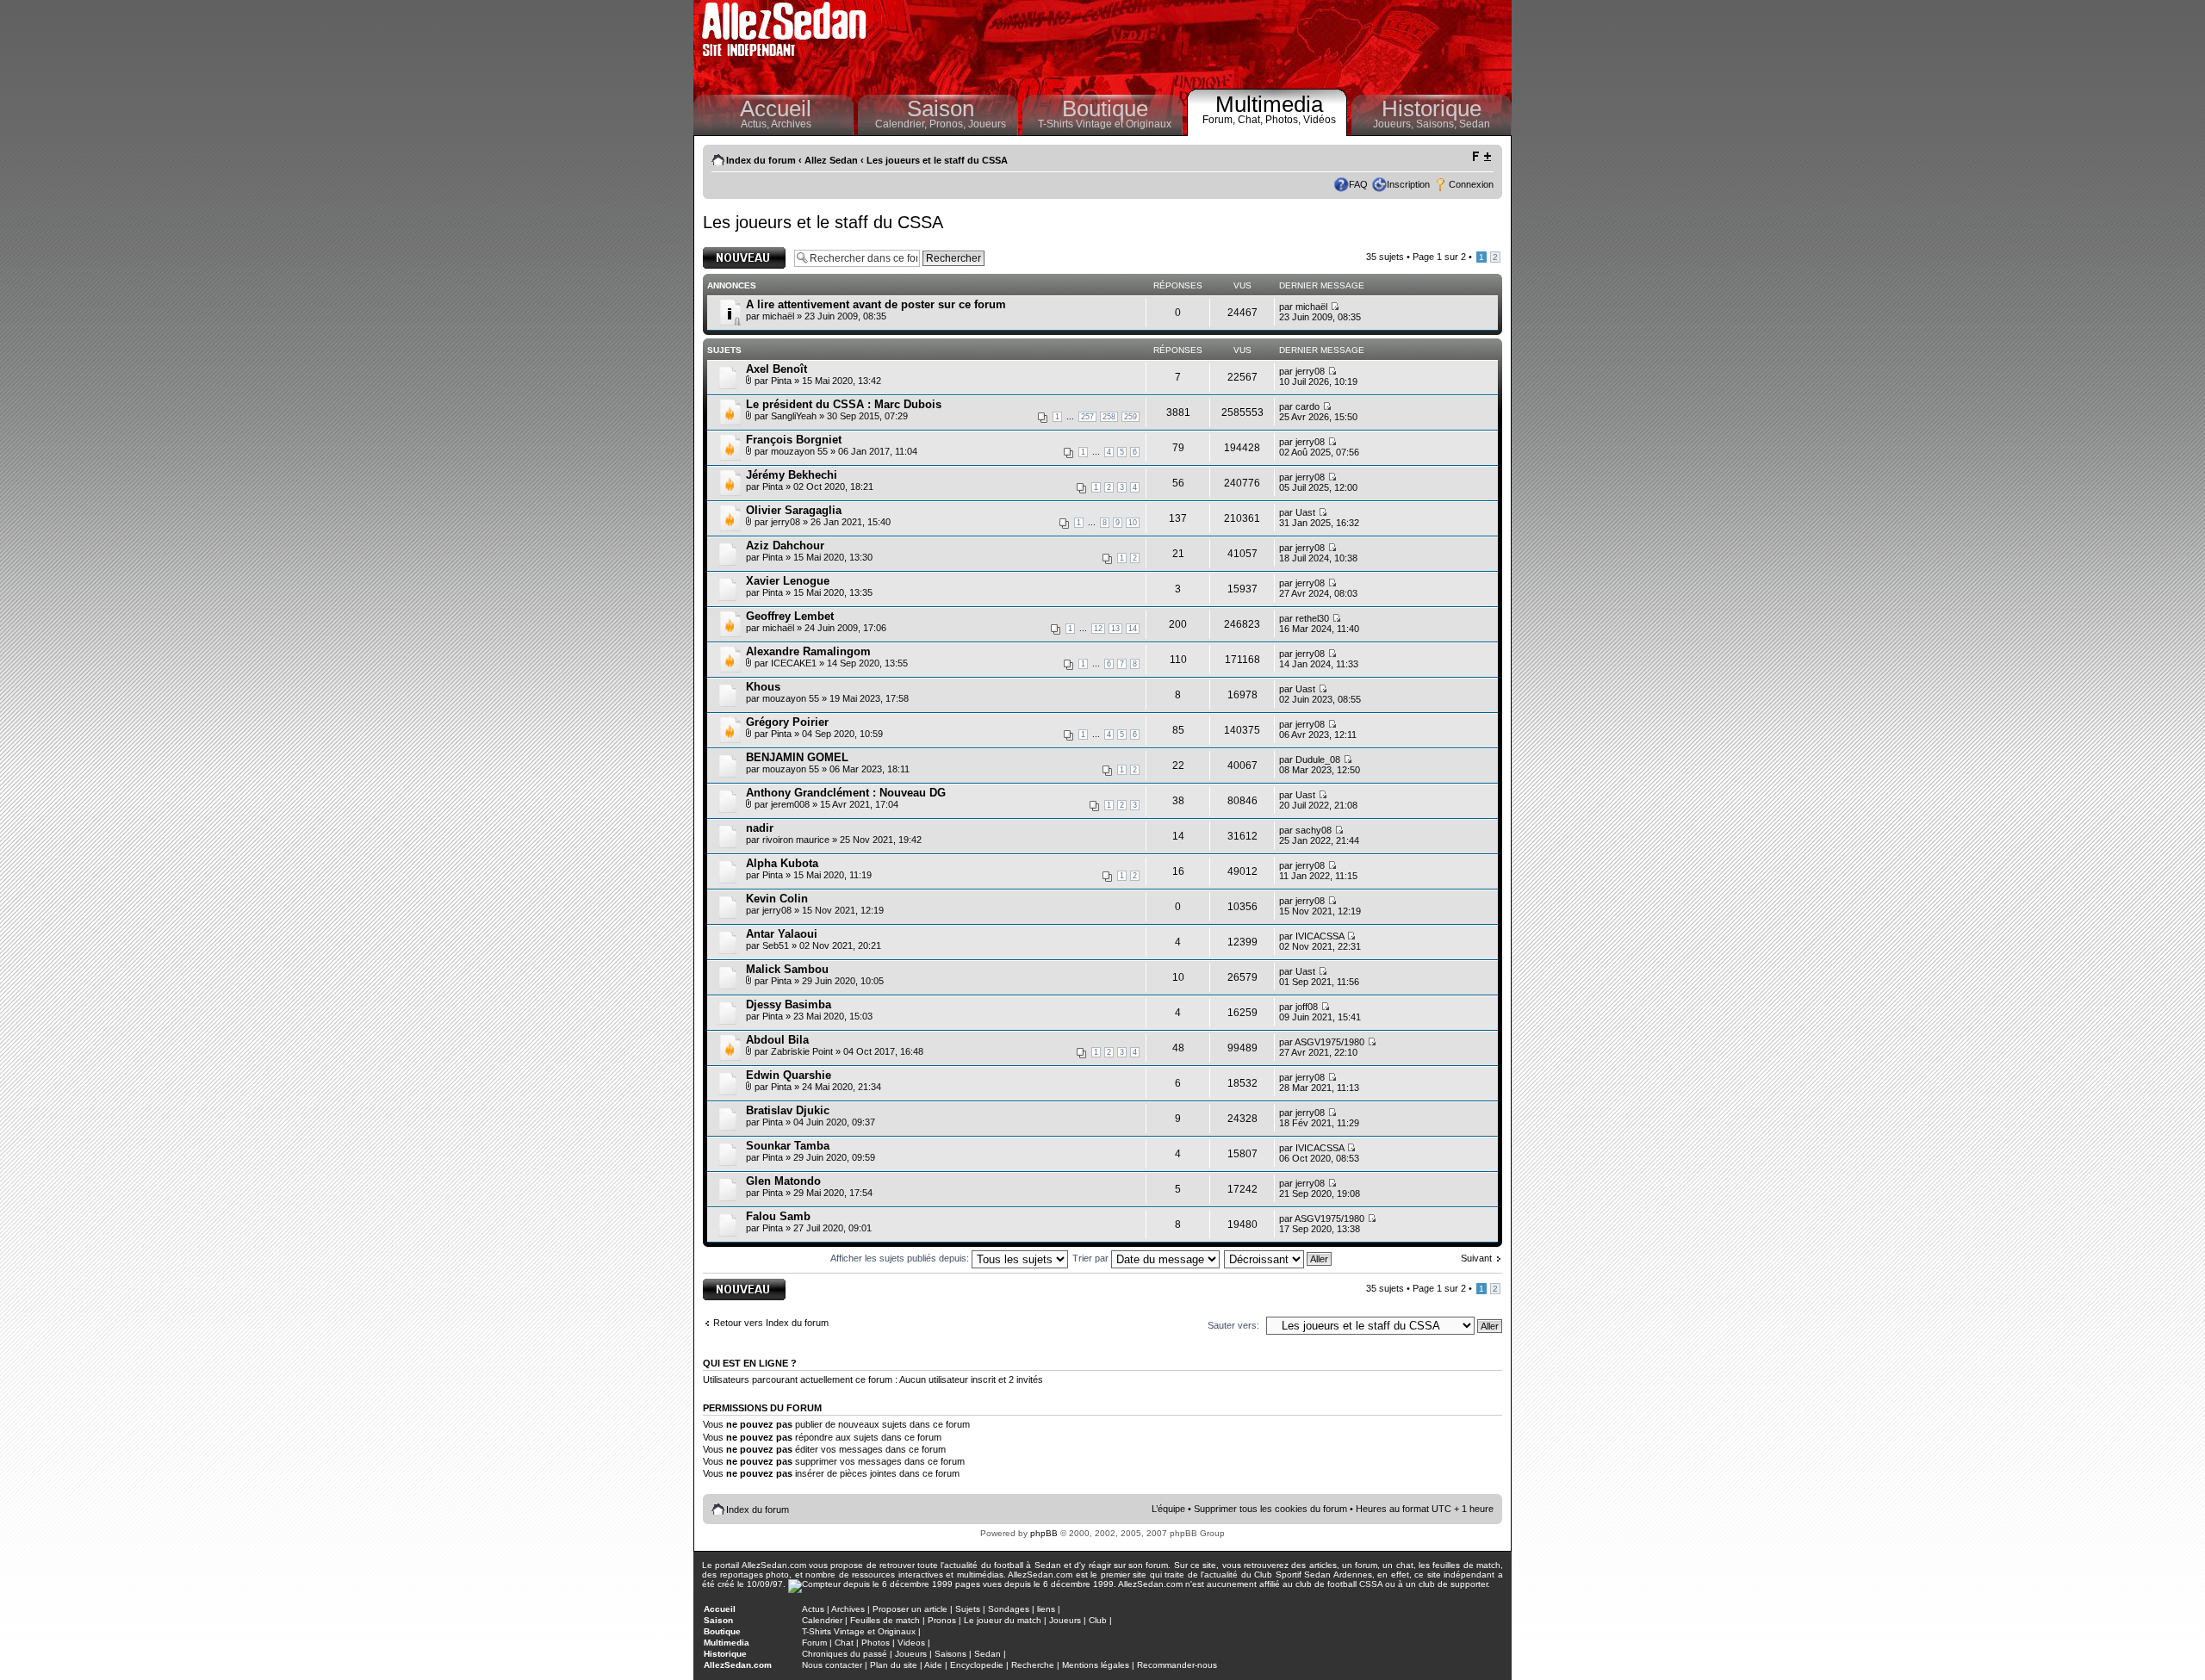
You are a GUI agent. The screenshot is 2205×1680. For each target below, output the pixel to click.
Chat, (1252, 120)
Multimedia (1269, 104)
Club (1098, 1620)
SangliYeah (794, 416)
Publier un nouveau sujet (743, 257)
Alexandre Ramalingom (808, 651)
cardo (1307, 406)
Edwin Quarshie (789, 1075)
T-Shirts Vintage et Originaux (1105, 124)
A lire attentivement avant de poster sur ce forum (876, 304)
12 (1098, 629)
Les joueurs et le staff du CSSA (937, 160)
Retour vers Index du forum (771, 1323)
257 (1087, 417)
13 (1115, 629)
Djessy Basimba (789, 1004)
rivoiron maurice (796, 840)
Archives (791, 124)
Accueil (776, 108)
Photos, (1284, 120)
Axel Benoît (776, 369)
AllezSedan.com (738, 1665)
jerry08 (1310, 371)
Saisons (950, 1654)
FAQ (1358, 184)
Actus (813, 1609)
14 (1133, 629)
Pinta (781, 381)
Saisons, (1438, 124)
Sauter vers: (1233, 1325)
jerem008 (790, 804)
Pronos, (949, 124)
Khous (763, 687)
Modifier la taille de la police (1481, 157)
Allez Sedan (831, 160)
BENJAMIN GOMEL (797, 757)
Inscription (1408, 184)
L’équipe (1168, 1509)
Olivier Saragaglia (794, 510)
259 (1130, 417)
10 (1133, 523)
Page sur (1439, 257)
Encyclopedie (977, 1665)
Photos (876, 1643)
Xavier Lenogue (788, 581)
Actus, (756, 124)
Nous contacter (832, 1665)
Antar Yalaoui (782, 934)
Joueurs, (1394, 124)
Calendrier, (902, 124)
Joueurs (987, 124)
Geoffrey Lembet (790, 616)
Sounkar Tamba (788, 1146)
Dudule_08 (1318, 759)
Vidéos (1320, 120)
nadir (760, 828)
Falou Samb (778, 1216)
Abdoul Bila (777, 1040)
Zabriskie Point (802, 1051)
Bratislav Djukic (788, 1110)
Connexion (1471, 184)
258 (1109, 417)
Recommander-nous (1177, 1665)
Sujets (968, 1609)
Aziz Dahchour (785, 546)
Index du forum (761, 160)
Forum (814, 1643)
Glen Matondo (783, 1181)
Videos (911, 1643)
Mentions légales (1096, 1665)
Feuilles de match (885, 1620)
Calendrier (822, 1620)
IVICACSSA (1320, 936)
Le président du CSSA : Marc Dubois (844, 404)
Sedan (1475, 124)
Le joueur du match (1003, 1620)
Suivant (1476, 1258)
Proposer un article (910, 1609)
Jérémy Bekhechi (792, 475)
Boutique (1105, 108)
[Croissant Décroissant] (1279, 1258)
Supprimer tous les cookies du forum (1270, 1509)
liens (1046, 1609)
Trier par (1092, 1258)
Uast (1305, 512)
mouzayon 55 (799, 451)
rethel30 (1312, 618)
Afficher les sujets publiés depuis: (901, 1258)
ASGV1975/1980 (1329, 1042)
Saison (941, 108)
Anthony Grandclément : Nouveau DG (846, 793)
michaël (778, 316)
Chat (844, 1643)
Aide (933, 1665)
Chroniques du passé (845, 1654)
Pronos (942, 1620)
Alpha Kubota (782, 863)
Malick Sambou (787, 969)
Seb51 (776, 945)
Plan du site (894, 1665)
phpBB (1044, 1533)
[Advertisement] (1194, 43)
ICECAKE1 (794, 663)
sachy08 (1314, 830)
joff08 (1307, 1007)
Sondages (1009, 1609)
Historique (1432, 108)
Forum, (1220, 120)
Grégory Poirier (787, 722)
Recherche (1033, 1665)
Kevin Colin (777, 899)
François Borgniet (794, 440)
